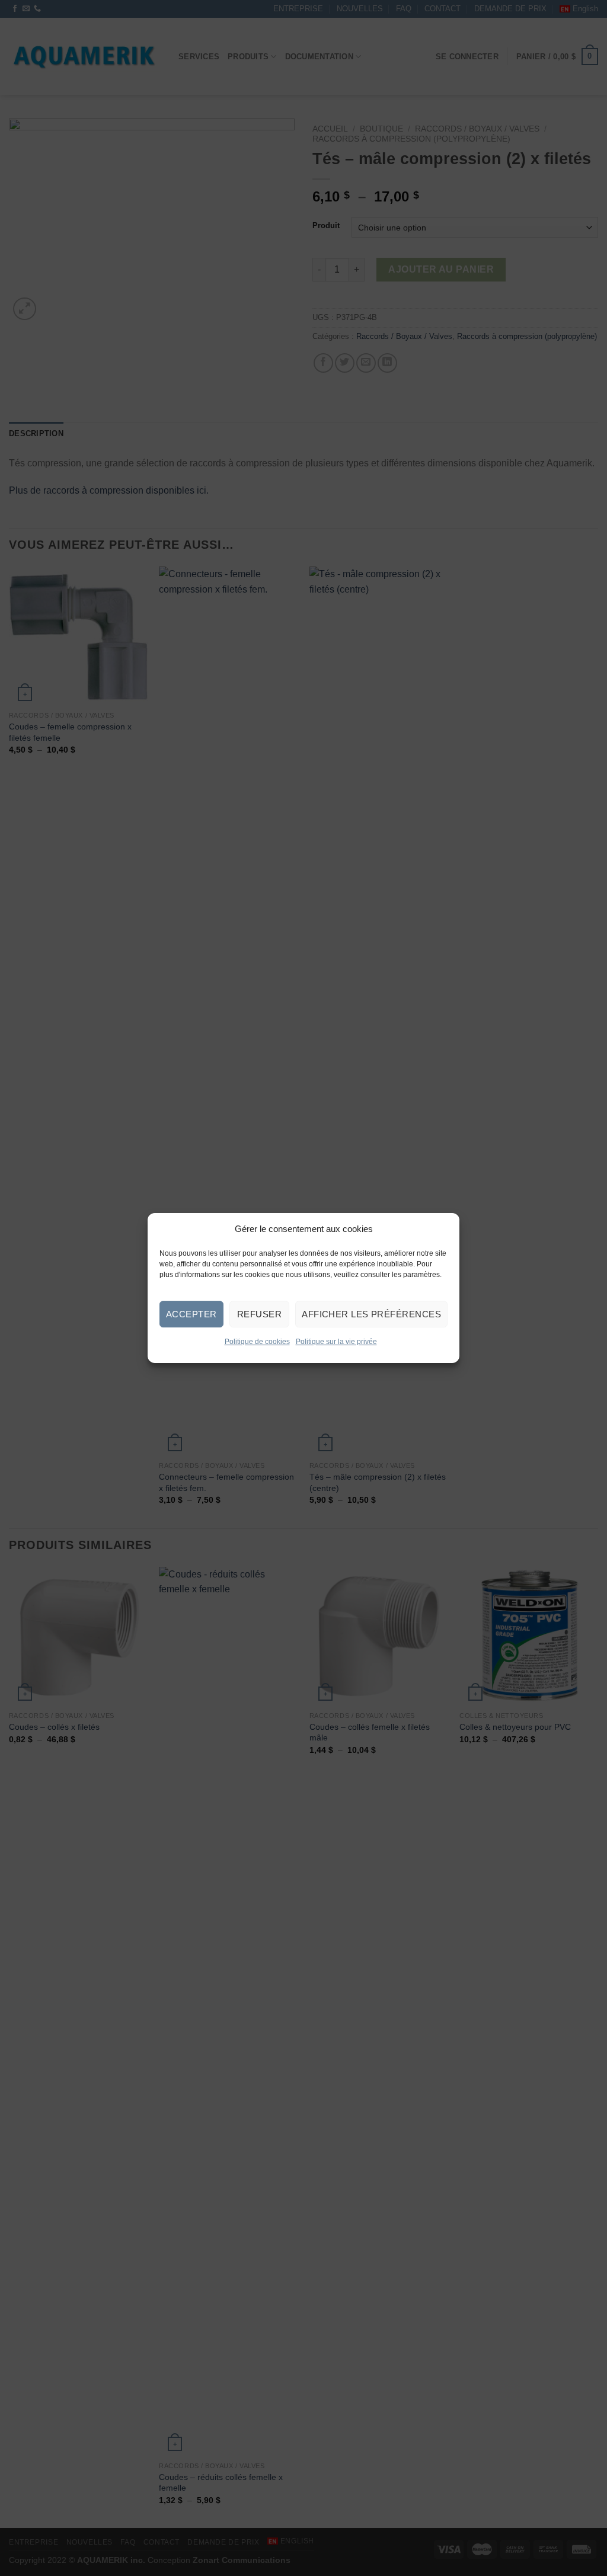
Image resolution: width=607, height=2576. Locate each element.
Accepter (191, 1314)
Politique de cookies (257, 1342)
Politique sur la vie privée (336, 1342)
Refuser (259, 1314)
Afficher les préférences (371, 1314)
